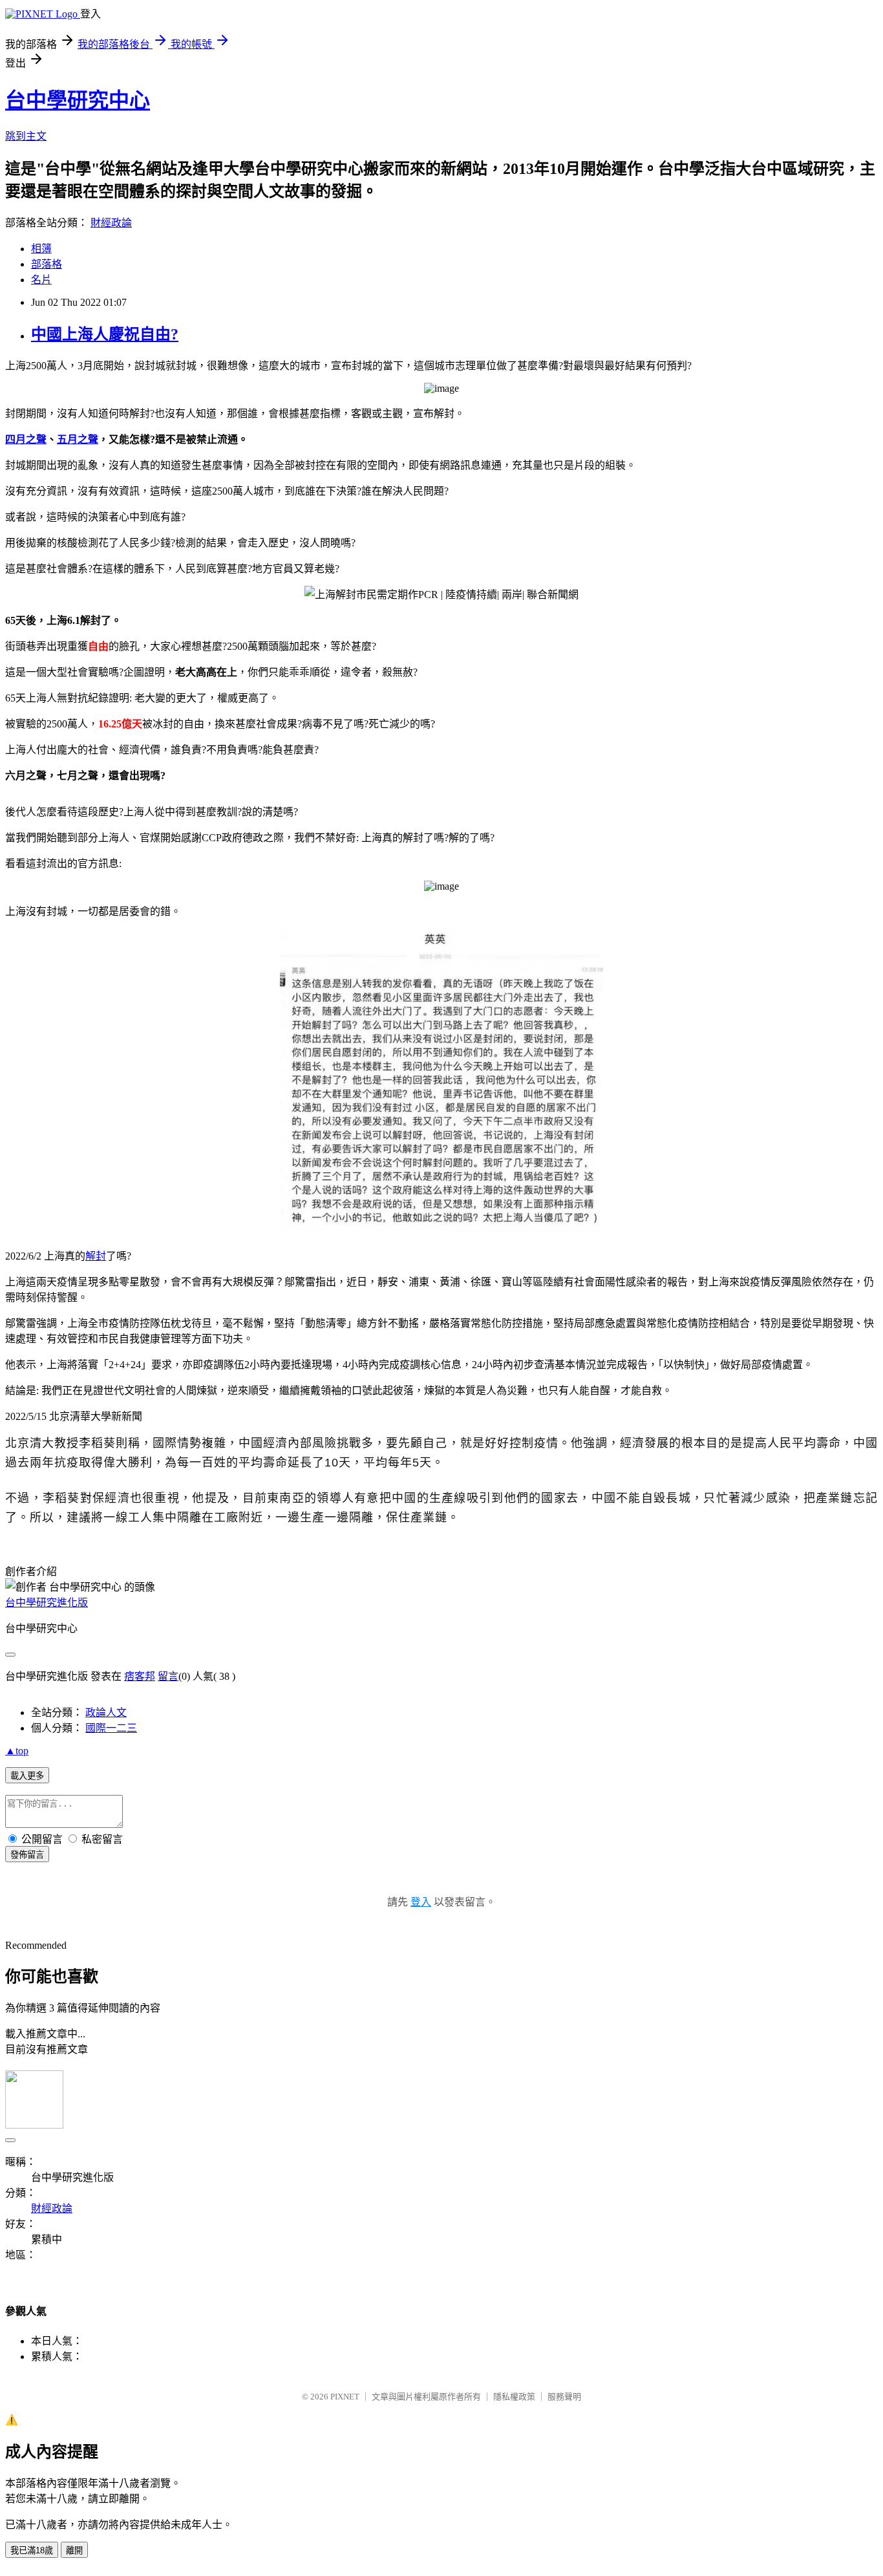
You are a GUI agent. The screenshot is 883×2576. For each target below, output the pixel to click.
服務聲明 (564, 2397)
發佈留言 (27, 1855)
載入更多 (27, 1776)
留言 (168, 1676)
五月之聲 (78, 439)
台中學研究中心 (78, 100)
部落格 (47, 264)
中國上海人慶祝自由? (105, 334)
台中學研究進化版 (47, 1603)
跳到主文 (26, 136)
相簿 (41, 249)
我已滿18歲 (32, 2550)
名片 (41, 280)
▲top (17, 1751)
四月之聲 (26, 439)
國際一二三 (111, 1728)
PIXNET (345, 2397)
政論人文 (106, 1712)
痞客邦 (140, 1676)
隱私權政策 (514, 2397)
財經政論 (111, 223)
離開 (74, 2550)
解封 (96, 1256)
